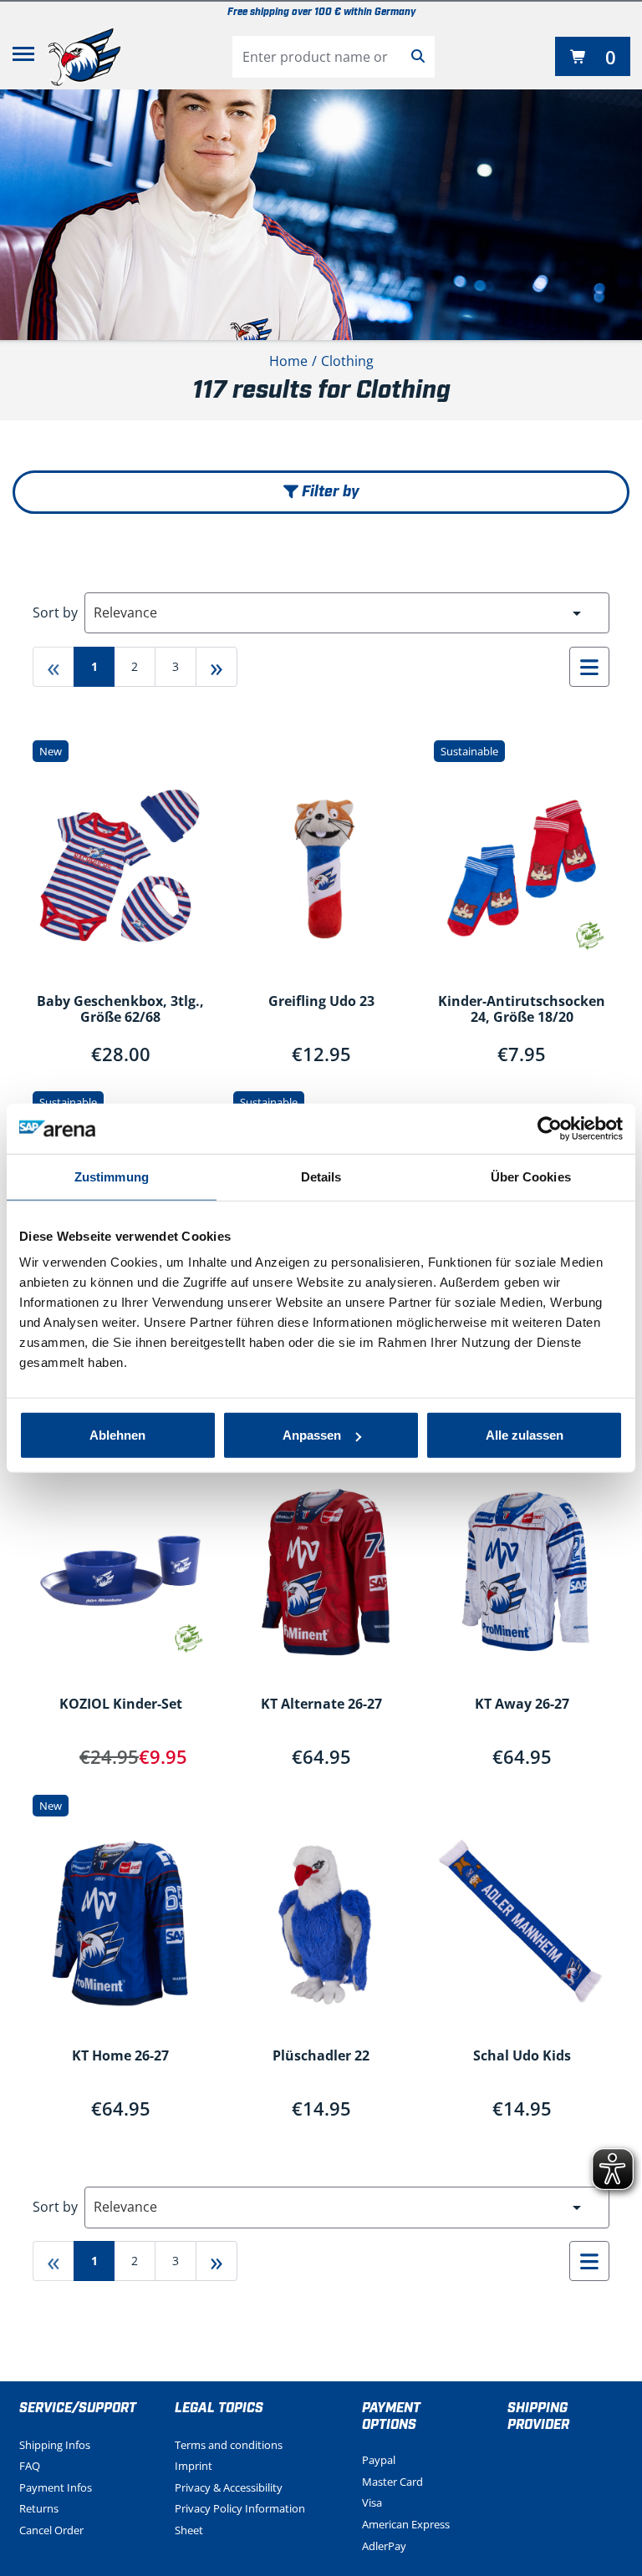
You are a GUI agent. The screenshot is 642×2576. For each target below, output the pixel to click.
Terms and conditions (229, 2445)
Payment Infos (56, 2487)
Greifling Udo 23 (321, 1002)
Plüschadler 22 (321, 2056)
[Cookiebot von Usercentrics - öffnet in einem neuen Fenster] (550, 1128)
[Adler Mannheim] (84, 57)
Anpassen (312, 1435)
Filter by (329, 492)
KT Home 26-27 (120, 2056)
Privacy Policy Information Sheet (240, 2519)
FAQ (30, 2466)
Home (288, 361)
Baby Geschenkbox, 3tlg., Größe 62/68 (120, 1010)
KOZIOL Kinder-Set (121, 1705)
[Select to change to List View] (589, 667)
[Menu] (23, 57)
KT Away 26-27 (522, 1705)
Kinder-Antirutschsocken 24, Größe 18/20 (522, 1010)
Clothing (347, 361)
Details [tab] (321, 1176)
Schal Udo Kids (522, 2056)
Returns (39, 2508)
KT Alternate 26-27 (321, 1705)
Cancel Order (51, 2530)
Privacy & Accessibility (229, 2487)
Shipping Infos (55, 2445)
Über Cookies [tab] (531, 1176)
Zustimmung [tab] (112, 1176)
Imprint (194, 2466)
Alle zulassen (525, 1435)
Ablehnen (117, 1435)
